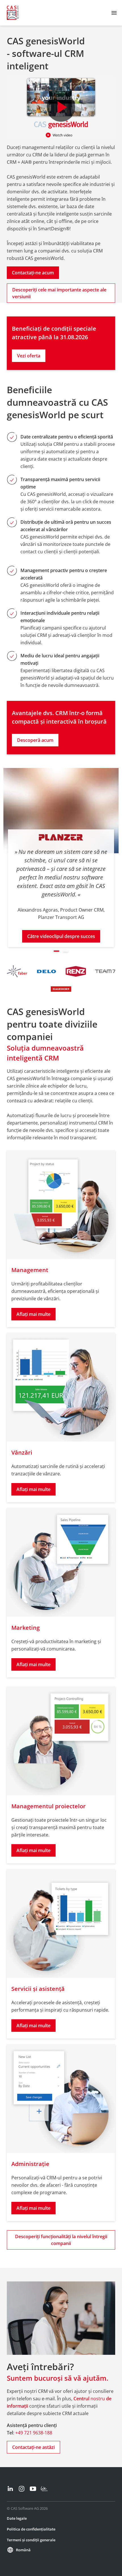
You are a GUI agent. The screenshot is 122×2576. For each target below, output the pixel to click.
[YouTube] (33, 2489)
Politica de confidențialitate (31, 2529)
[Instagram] (22, 2489)
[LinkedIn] (10, 2489)
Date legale (17, 2518)
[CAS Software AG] (13, 13)
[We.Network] (44, 2489)
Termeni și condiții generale (31, 2540)
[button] (56, 951)
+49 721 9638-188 (34, 2433)
